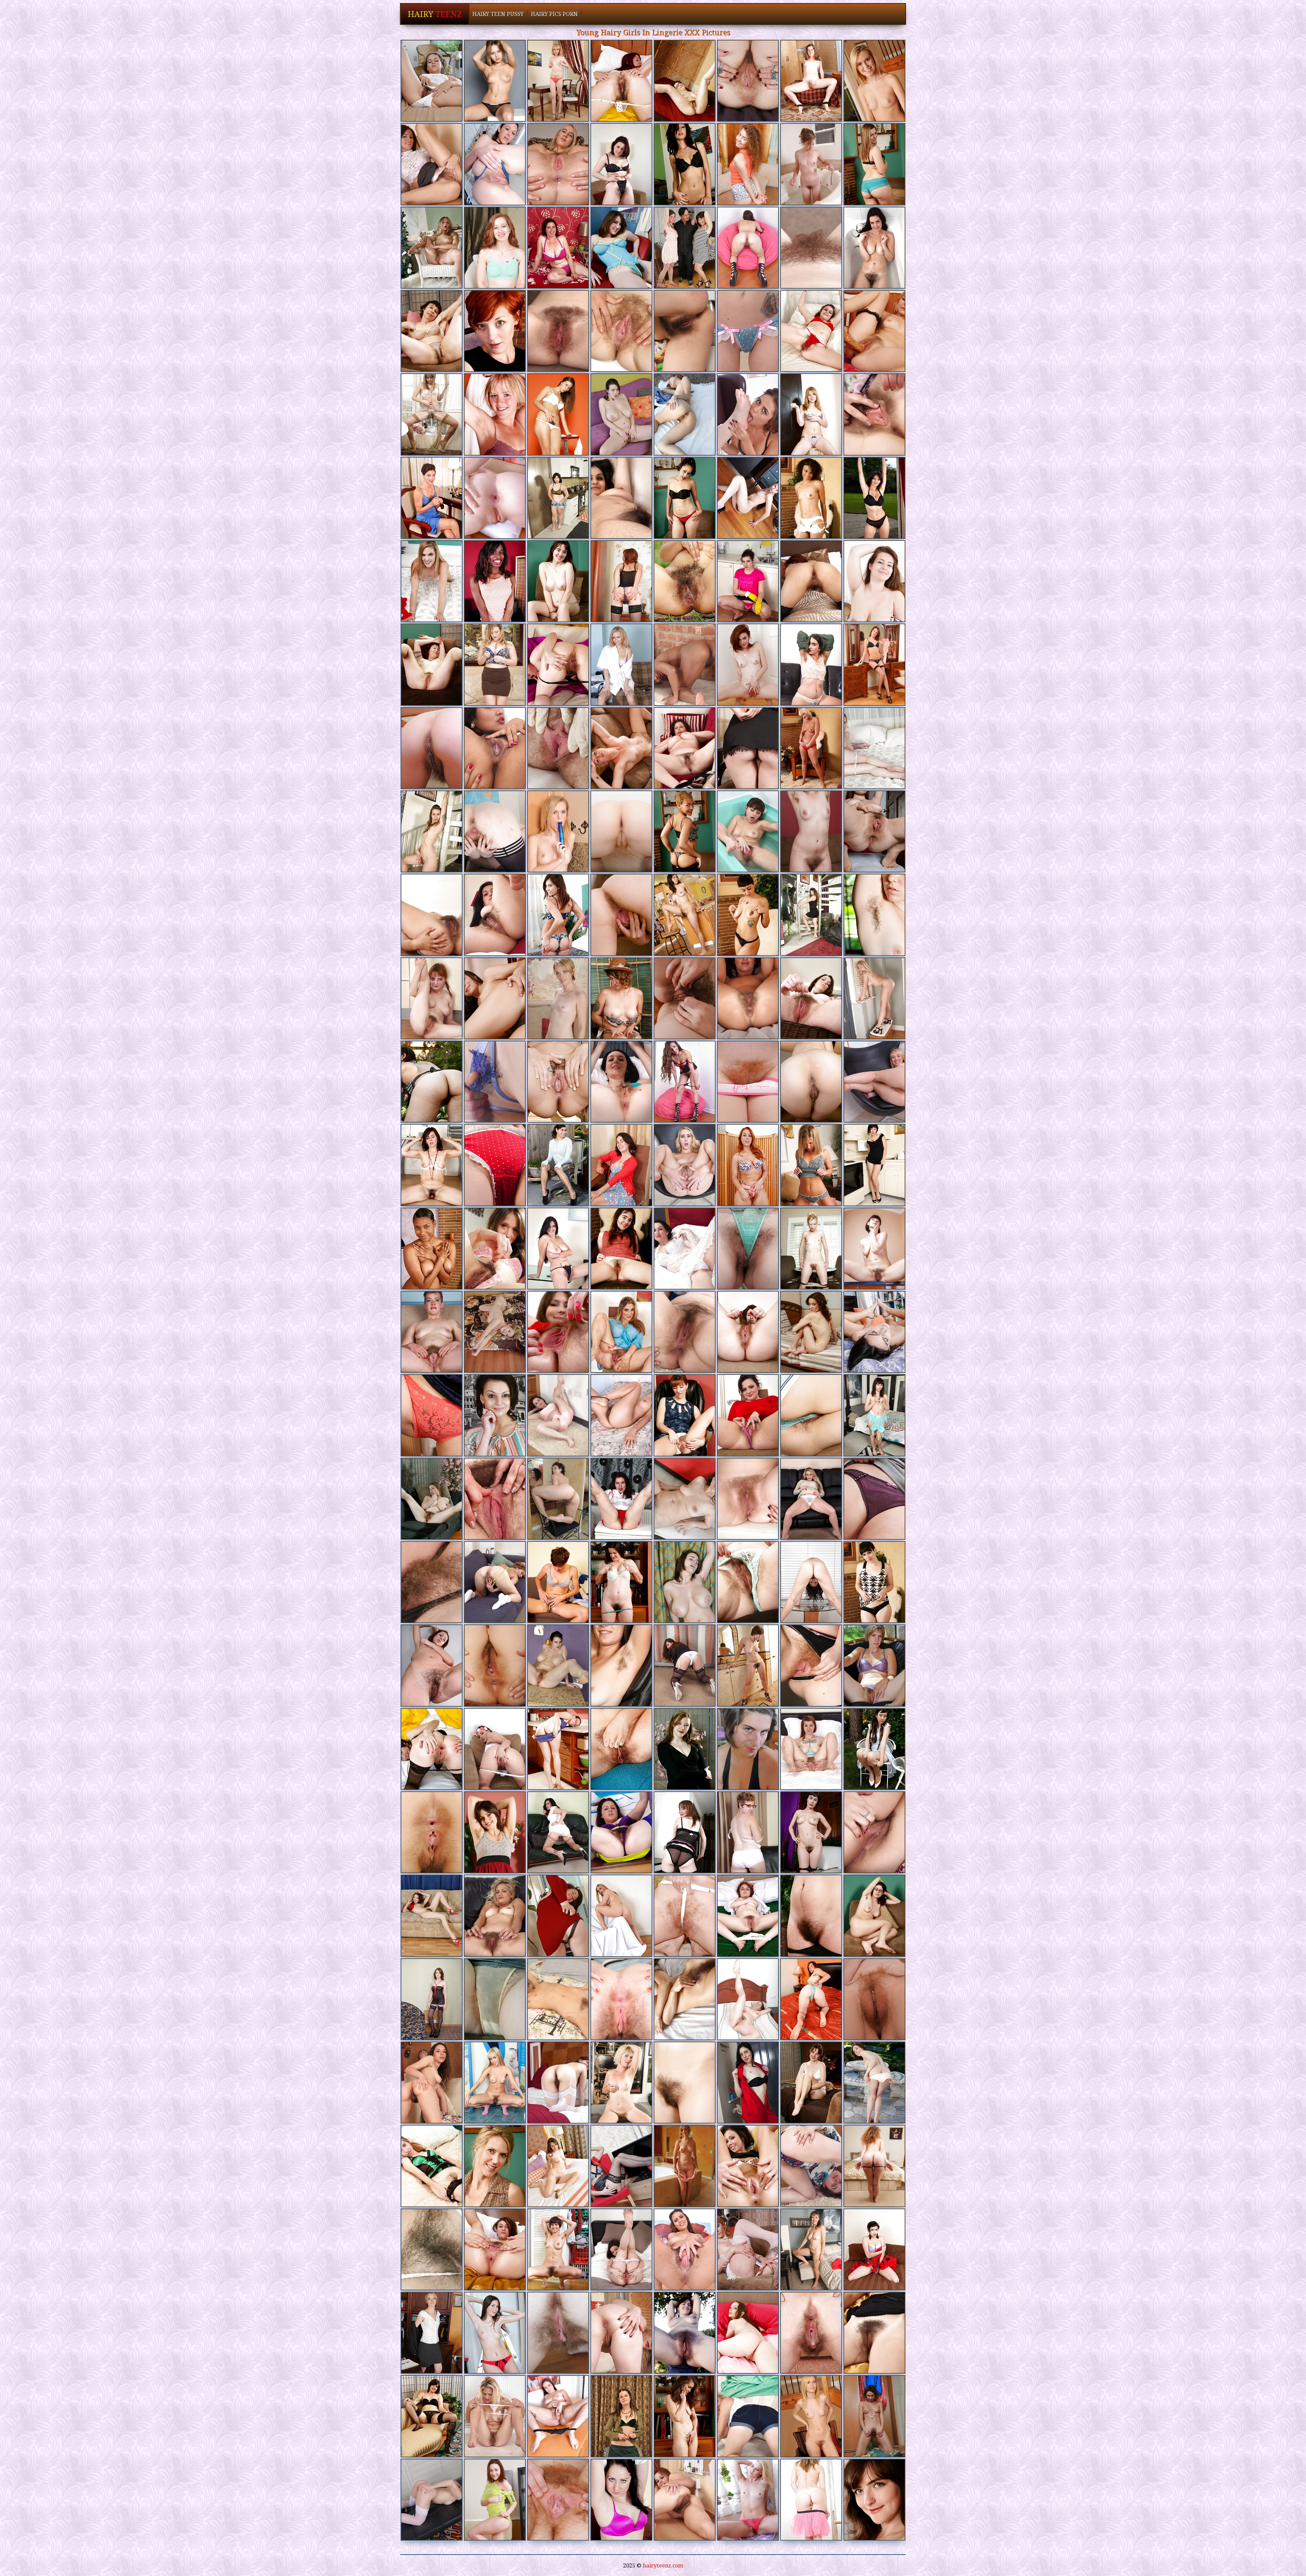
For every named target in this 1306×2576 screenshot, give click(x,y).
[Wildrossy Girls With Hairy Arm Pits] (874, 581)
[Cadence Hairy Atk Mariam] (558, 164)
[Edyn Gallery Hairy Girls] (748, 1165)
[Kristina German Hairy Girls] (558, 414)
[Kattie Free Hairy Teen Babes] (558, 1332)
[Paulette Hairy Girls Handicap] (811, 1916)
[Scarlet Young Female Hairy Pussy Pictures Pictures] (748, 1415)
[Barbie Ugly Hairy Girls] (811, 748)
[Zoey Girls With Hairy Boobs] (748, 248)
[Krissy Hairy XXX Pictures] (621, 1249)
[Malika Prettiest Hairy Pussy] (874, 331)
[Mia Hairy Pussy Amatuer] (874, 2166)
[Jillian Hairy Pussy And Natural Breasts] (748, 2500)
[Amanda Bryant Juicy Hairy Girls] (748, 1082)
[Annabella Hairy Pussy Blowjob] (685, 1249)
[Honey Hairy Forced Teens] (811, 998)
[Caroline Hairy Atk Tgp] (558, 1082)
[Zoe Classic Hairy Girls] (495, 498)
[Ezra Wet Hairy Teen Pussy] (558, 498)
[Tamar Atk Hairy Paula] (685, 81)
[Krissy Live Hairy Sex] (558, 581)
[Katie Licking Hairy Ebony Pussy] (748, 331)
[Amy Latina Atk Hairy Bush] (495, 748)
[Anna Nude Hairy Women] (811, 1665)
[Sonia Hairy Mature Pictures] (874, 1499)
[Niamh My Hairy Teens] (685, 1332)
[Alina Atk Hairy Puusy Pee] (874, 1249)
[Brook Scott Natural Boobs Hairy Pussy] (558, 1249)
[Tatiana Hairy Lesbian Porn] (685, 414)
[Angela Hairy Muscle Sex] (432, 748)
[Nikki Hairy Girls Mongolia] (874, 1332)
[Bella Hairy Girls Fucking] (811, 1415)
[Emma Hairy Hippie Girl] (748, 664)
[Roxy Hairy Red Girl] (432, 1665)
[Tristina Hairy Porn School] (495, 581)
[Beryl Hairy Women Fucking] (748, 1665)
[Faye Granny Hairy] (495, 1832)
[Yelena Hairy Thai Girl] (685, 1832)
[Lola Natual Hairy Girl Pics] (432, 998)
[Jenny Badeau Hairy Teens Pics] (621, 1916)
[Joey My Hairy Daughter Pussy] (621, 1749)
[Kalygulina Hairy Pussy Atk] (811, 2166)
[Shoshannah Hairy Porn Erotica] (621, 331)
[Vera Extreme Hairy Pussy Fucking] (685, 998)
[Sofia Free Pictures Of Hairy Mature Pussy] (811, 248)
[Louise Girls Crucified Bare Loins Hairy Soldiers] (811, 331)
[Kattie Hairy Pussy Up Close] (495, 2333)
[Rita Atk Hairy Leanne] (495, 1415)
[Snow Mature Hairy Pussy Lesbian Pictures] (874, 2500)
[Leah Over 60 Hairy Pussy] (495, 1916)
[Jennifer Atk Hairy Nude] (685, 1749)
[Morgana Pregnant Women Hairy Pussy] (874, 2416)
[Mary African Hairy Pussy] (621, 831)
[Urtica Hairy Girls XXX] (874, 1749)
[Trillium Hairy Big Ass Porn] (874, 1082)
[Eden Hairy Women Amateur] (621, 1999)
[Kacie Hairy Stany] (558, 915)
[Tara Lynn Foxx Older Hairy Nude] (621, 748)
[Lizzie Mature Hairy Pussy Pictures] (432, 164)
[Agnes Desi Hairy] (495, 331)
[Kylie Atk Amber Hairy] (621, 2249)
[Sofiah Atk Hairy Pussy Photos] (558, 81)
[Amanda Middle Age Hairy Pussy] (558, 831)
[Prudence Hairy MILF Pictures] (432, 1832)
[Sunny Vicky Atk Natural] (685, 498)
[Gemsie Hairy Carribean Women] (748, 2333)
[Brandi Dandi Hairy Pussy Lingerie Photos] (748, 81)
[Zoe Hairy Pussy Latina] (432, 831)
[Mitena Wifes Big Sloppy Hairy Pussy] (874, 1916)
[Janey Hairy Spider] (495, 1499)
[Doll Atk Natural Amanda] (748, 2083)
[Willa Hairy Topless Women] (495, 81)
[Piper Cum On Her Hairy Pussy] (685, 831)
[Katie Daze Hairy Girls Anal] (874, 414)
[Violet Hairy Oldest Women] (874, 831)
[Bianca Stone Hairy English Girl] (558, 1499)
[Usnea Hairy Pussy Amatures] (748, 748)
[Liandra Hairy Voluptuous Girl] (432, 915)
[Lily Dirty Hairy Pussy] (874, 1999)
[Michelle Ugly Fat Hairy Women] (558, 2166)
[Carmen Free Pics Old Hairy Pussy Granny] (874, 1665)
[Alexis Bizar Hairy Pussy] (811, 664)
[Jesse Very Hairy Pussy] (621, 1082)
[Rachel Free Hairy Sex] (685, 2416)
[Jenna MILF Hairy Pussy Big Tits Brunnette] (621, 1832)
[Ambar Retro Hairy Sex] (685, 581)
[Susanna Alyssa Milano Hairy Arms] (432, 2249)
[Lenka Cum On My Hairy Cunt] (621, 2166)
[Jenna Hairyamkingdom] (621, 164)
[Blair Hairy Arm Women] (685, 2249)
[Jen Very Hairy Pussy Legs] (558, 1749)
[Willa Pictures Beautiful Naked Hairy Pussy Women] (432, 248)
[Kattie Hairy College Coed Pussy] (432, 1749)
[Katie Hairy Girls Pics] (495, 164)
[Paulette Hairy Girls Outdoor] (748, 1582)
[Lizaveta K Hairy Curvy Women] (811, 1332)
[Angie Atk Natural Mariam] (495, 2083)
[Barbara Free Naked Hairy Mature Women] (432, 1916)
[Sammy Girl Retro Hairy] (748, 1249)
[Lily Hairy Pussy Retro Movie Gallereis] (811, 1165)
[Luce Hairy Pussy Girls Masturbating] (432, 498)
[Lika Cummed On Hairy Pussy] (685, 331)
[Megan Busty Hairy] (748, 998)
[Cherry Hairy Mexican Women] (874, 1832)
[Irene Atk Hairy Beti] (495, 2500)
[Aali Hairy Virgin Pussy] (874, 1415)
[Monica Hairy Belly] (685, 915)
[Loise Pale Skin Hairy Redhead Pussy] (432, 414)
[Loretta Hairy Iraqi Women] (432, 1082)
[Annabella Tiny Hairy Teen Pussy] (558, 1415)
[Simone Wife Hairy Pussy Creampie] (685, 248)
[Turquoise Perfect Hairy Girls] (432, 664)
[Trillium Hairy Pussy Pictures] (432, 2500)
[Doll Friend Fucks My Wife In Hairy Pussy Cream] (558, 748)
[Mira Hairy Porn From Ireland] (811, 2249)
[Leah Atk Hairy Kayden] (748, 2416)
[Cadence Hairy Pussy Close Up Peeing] (685, 1165)
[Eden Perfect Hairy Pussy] (558, 2333)
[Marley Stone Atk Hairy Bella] (558, 998)
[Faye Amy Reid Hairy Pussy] (432, 2416)
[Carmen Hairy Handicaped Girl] (685, 2166)
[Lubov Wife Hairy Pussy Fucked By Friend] (811, 414)
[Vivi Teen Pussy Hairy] (621, 1415)
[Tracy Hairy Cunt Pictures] (495, 248)
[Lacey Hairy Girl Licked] (558, 2083)
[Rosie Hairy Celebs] (685, 164)
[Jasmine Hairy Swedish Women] (811, 581)
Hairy (435, 14)
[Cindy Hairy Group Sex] (811, 164)
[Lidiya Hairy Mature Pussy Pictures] (621, 2500)
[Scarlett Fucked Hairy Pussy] (685, 1665)
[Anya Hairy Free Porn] (874, 2333)
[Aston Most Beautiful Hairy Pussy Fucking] (621, 2333)
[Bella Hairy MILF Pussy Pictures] (432, 331)
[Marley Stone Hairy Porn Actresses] (432, 2333)
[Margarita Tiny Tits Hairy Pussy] (495, 998)
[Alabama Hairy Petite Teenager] (621, 81)
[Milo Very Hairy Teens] (495, 1165)
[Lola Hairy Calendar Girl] (748, 1332)
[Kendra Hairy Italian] (432, 581)
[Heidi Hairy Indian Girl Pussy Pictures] (811, 1249)
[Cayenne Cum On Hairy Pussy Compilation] (432, 1415)
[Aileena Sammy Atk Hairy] (811, 498)
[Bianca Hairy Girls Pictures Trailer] (495, 1999)
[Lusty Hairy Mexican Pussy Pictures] (432, 1249)
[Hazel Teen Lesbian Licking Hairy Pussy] (811, 1082)
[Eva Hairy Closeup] (558, 1832)
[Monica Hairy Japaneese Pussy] (558, 1165)
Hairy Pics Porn (554, 14)
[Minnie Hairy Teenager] (685, 2500)
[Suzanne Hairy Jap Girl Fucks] (748, 1999)
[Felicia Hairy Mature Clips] (811, 915)
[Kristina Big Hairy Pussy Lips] (685, 1999)
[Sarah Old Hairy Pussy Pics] (874, 998)
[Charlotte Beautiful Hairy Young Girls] (685, 2083)
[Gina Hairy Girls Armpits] (432, 1499)
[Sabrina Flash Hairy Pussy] (685, 1916)
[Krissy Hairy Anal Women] (811, 2083)
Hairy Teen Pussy (498, 14)
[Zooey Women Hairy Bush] (748, 1749)
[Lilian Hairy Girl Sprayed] (621, 664)
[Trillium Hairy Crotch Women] (748, 414)
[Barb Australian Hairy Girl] (874, 915)
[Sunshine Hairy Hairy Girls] (621, 2416)
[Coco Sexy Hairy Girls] (811, 1832)
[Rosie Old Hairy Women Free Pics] (748, 831)
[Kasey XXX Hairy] (495, 1082)
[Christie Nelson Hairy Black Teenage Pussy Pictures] (621, 915)
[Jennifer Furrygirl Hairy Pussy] (748, 498)
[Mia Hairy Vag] (748, 164)
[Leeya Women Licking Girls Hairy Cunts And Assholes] (748, 2249)
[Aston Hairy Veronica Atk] (748, 1499)
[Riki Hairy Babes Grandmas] (811, 831)
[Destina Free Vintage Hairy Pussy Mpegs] (558, 1665)
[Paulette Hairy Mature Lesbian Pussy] (621, 1582)
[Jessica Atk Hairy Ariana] (685, 748)
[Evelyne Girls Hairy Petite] (495, 1332)
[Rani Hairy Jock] (621, 498)
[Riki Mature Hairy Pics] (432, 1582)
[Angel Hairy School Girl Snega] (685, 1499)
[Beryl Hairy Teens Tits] (621, 248)
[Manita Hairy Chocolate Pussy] (558, 1999)
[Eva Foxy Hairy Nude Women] (748, 581)
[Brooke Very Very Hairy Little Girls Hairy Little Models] (685, 1415)
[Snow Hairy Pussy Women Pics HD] (685, 2333)
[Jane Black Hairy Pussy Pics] (621, 1665)
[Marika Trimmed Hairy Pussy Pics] (495, 2249)
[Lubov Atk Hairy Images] (811, 2500)
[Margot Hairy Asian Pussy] (874, 664)
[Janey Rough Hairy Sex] (558, 248)
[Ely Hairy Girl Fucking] (558, 664)
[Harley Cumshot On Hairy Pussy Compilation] (558, 2416)
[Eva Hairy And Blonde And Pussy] (621, 1499)
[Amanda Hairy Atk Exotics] (874, 81)
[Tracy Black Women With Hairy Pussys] (558, 2500)
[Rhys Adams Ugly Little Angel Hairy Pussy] (748, 915)
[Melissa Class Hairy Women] (811, 1582)
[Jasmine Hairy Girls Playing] (811, 1499)
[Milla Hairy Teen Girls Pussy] (874, 164)
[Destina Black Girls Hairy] (685, 1582)
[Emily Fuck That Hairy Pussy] (495, 831)
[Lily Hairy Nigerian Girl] (874, 2083)
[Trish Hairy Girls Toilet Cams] (495, 2166)
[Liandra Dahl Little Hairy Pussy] (558, 2249)
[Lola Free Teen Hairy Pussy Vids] (748, 1916)
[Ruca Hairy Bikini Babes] (432, 81)
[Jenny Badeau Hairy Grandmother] (621, 1332)
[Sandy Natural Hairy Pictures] (432, 1999)
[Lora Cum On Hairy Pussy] (621, 581)
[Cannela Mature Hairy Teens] (432, 2083)
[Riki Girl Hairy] (432, 1332)
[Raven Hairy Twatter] (874, 1165)
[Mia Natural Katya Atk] (874, 2249)
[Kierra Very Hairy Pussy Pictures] (874, 748)
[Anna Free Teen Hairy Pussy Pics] (621, 2083)
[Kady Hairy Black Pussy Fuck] (811, 1749)
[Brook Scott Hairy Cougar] (495, 915)
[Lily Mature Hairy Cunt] (811, 2333)
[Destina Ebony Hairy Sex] (621, 414)
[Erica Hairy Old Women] (811, 81)
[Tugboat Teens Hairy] (621, 998)
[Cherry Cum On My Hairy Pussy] (495, 1749)
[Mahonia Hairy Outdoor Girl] (558, 1916)
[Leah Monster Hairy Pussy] (495, 2416)
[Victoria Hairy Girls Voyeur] (495, 664)
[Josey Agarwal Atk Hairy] (748, 1832)
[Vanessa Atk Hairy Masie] (558, 331)
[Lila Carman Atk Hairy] (685, 664)
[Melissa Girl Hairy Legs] (874, 248)
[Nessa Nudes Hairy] (432, 2166)
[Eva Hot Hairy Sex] (432, 1165)
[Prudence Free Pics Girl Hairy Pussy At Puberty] (495, 1665)
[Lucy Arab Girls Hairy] (495, 1249)
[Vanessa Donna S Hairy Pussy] (874, 498)
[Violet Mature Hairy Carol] (495, 1582)
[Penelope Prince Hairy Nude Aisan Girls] (621, 1165)
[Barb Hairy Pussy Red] (874, 1582)
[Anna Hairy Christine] (495, 414)
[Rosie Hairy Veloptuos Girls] (748, 2166)
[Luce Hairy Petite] (558, 1582)
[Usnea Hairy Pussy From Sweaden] (811, 1999)
